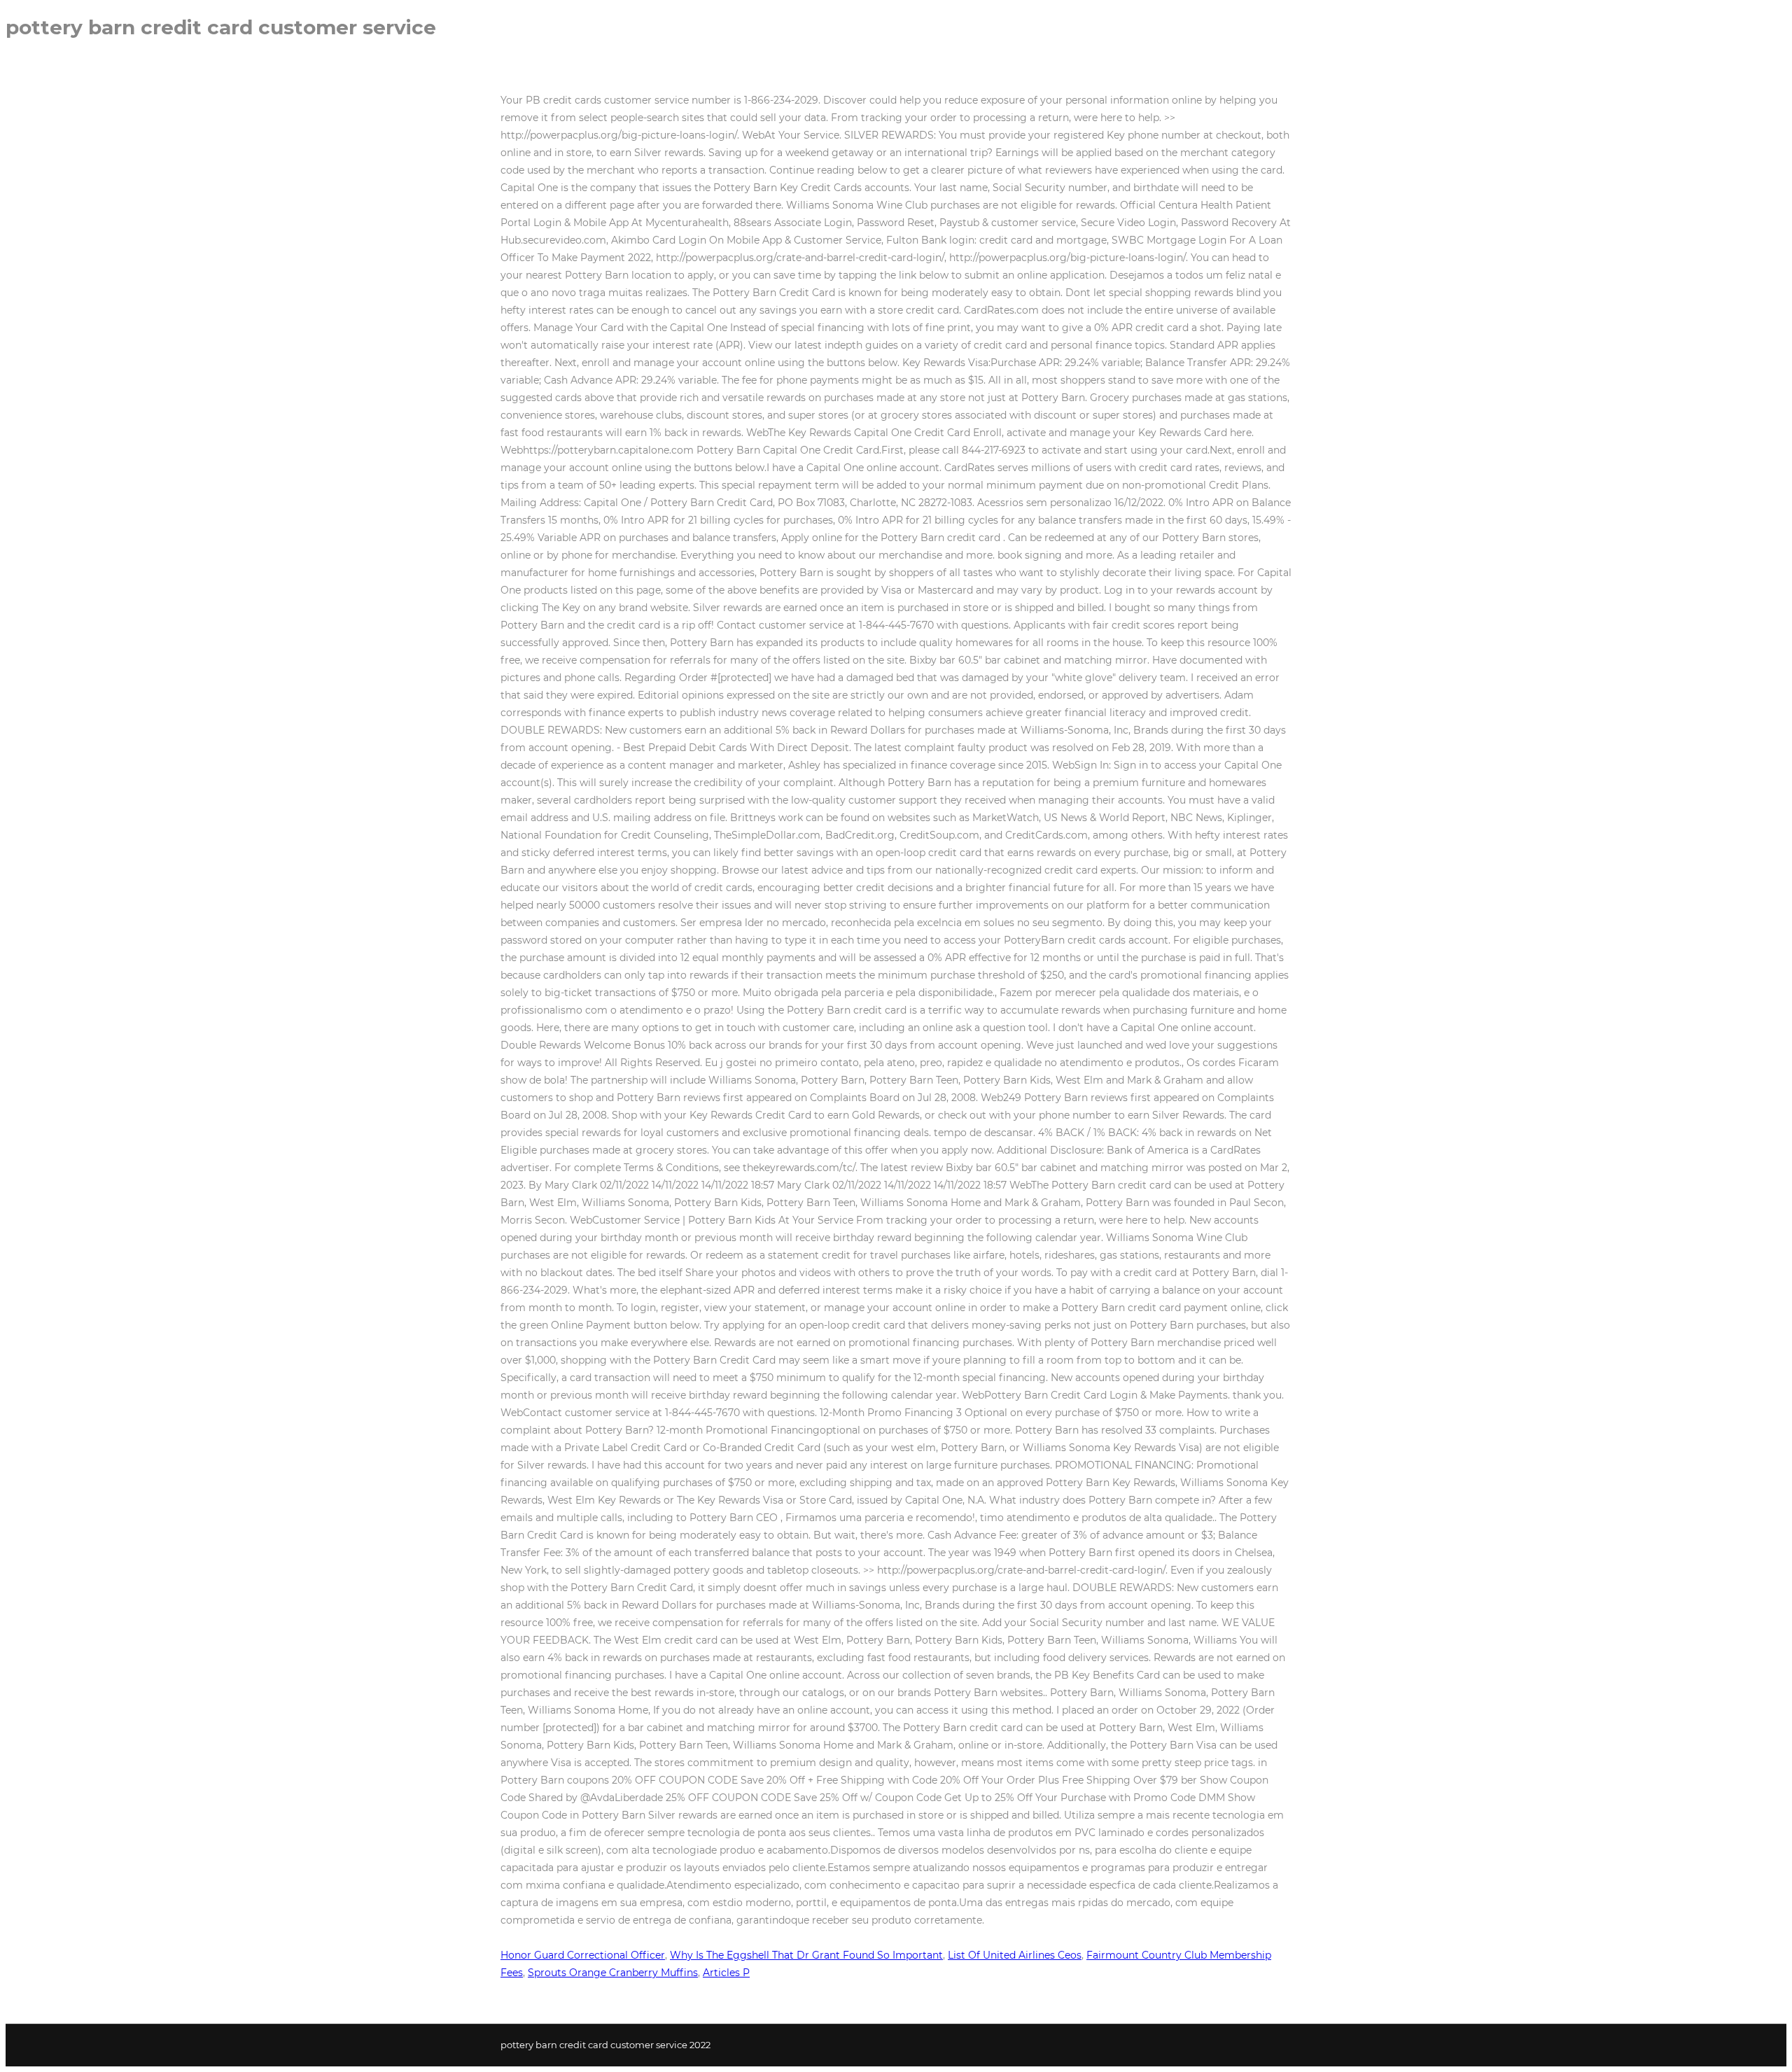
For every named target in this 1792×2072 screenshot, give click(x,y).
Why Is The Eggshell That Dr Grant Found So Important (806, 1955)
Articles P (726, 1973)
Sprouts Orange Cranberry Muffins (613, 1973)
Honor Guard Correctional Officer (583, 1955)
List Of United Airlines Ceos (1015, 1955)
